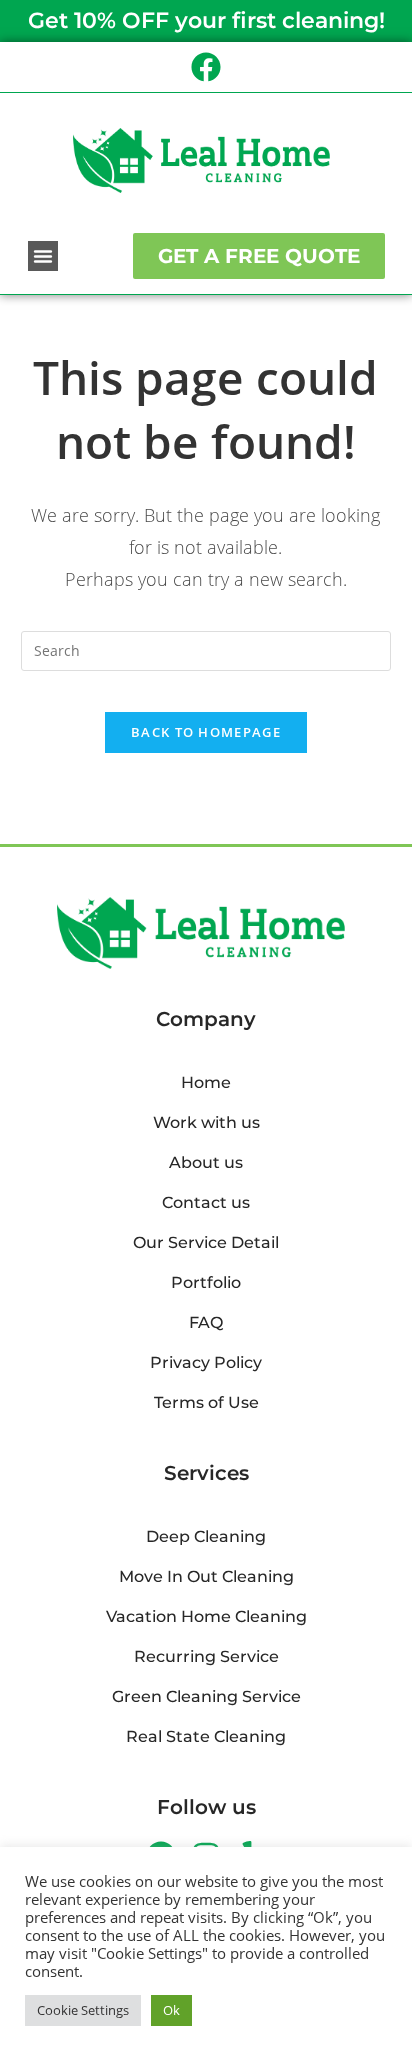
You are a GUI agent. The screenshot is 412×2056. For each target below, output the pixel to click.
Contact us (206, 1202)
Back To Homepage (206, 732)
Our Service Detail (206, 1242)
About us (206, 1162)
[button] (43, 256)
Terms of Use (206, 1402)
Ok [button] (171, 2010)
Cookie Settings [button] (83, 2010)
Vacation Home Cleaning (206, 1616)
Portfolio (206, 1282)
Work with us (206, 1122)
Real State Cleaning (206, 1736)
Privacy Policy (206, 1362)
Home (206, 1082)
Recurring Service (206, 1656)
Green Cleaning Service (206, 1696)
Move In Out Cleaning (206, 1576)
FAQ (206, 1322)
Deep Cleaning (206, 1536)
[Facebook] (206, 67)
